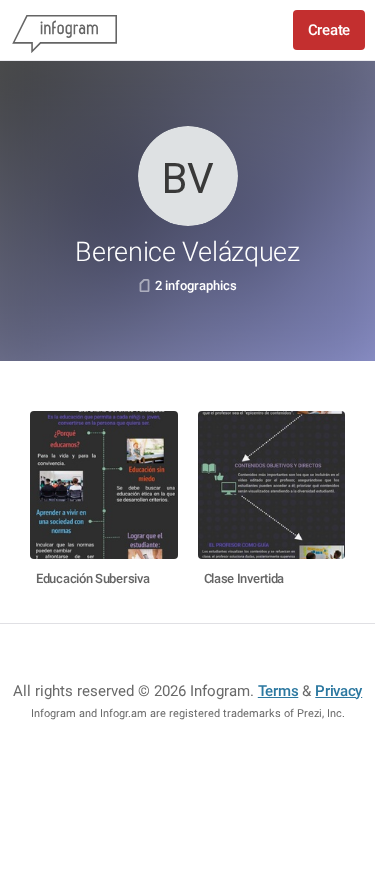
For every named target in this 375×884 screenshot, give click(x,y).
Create (329, 30)
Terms (278, 691)
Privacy (338, 691)
